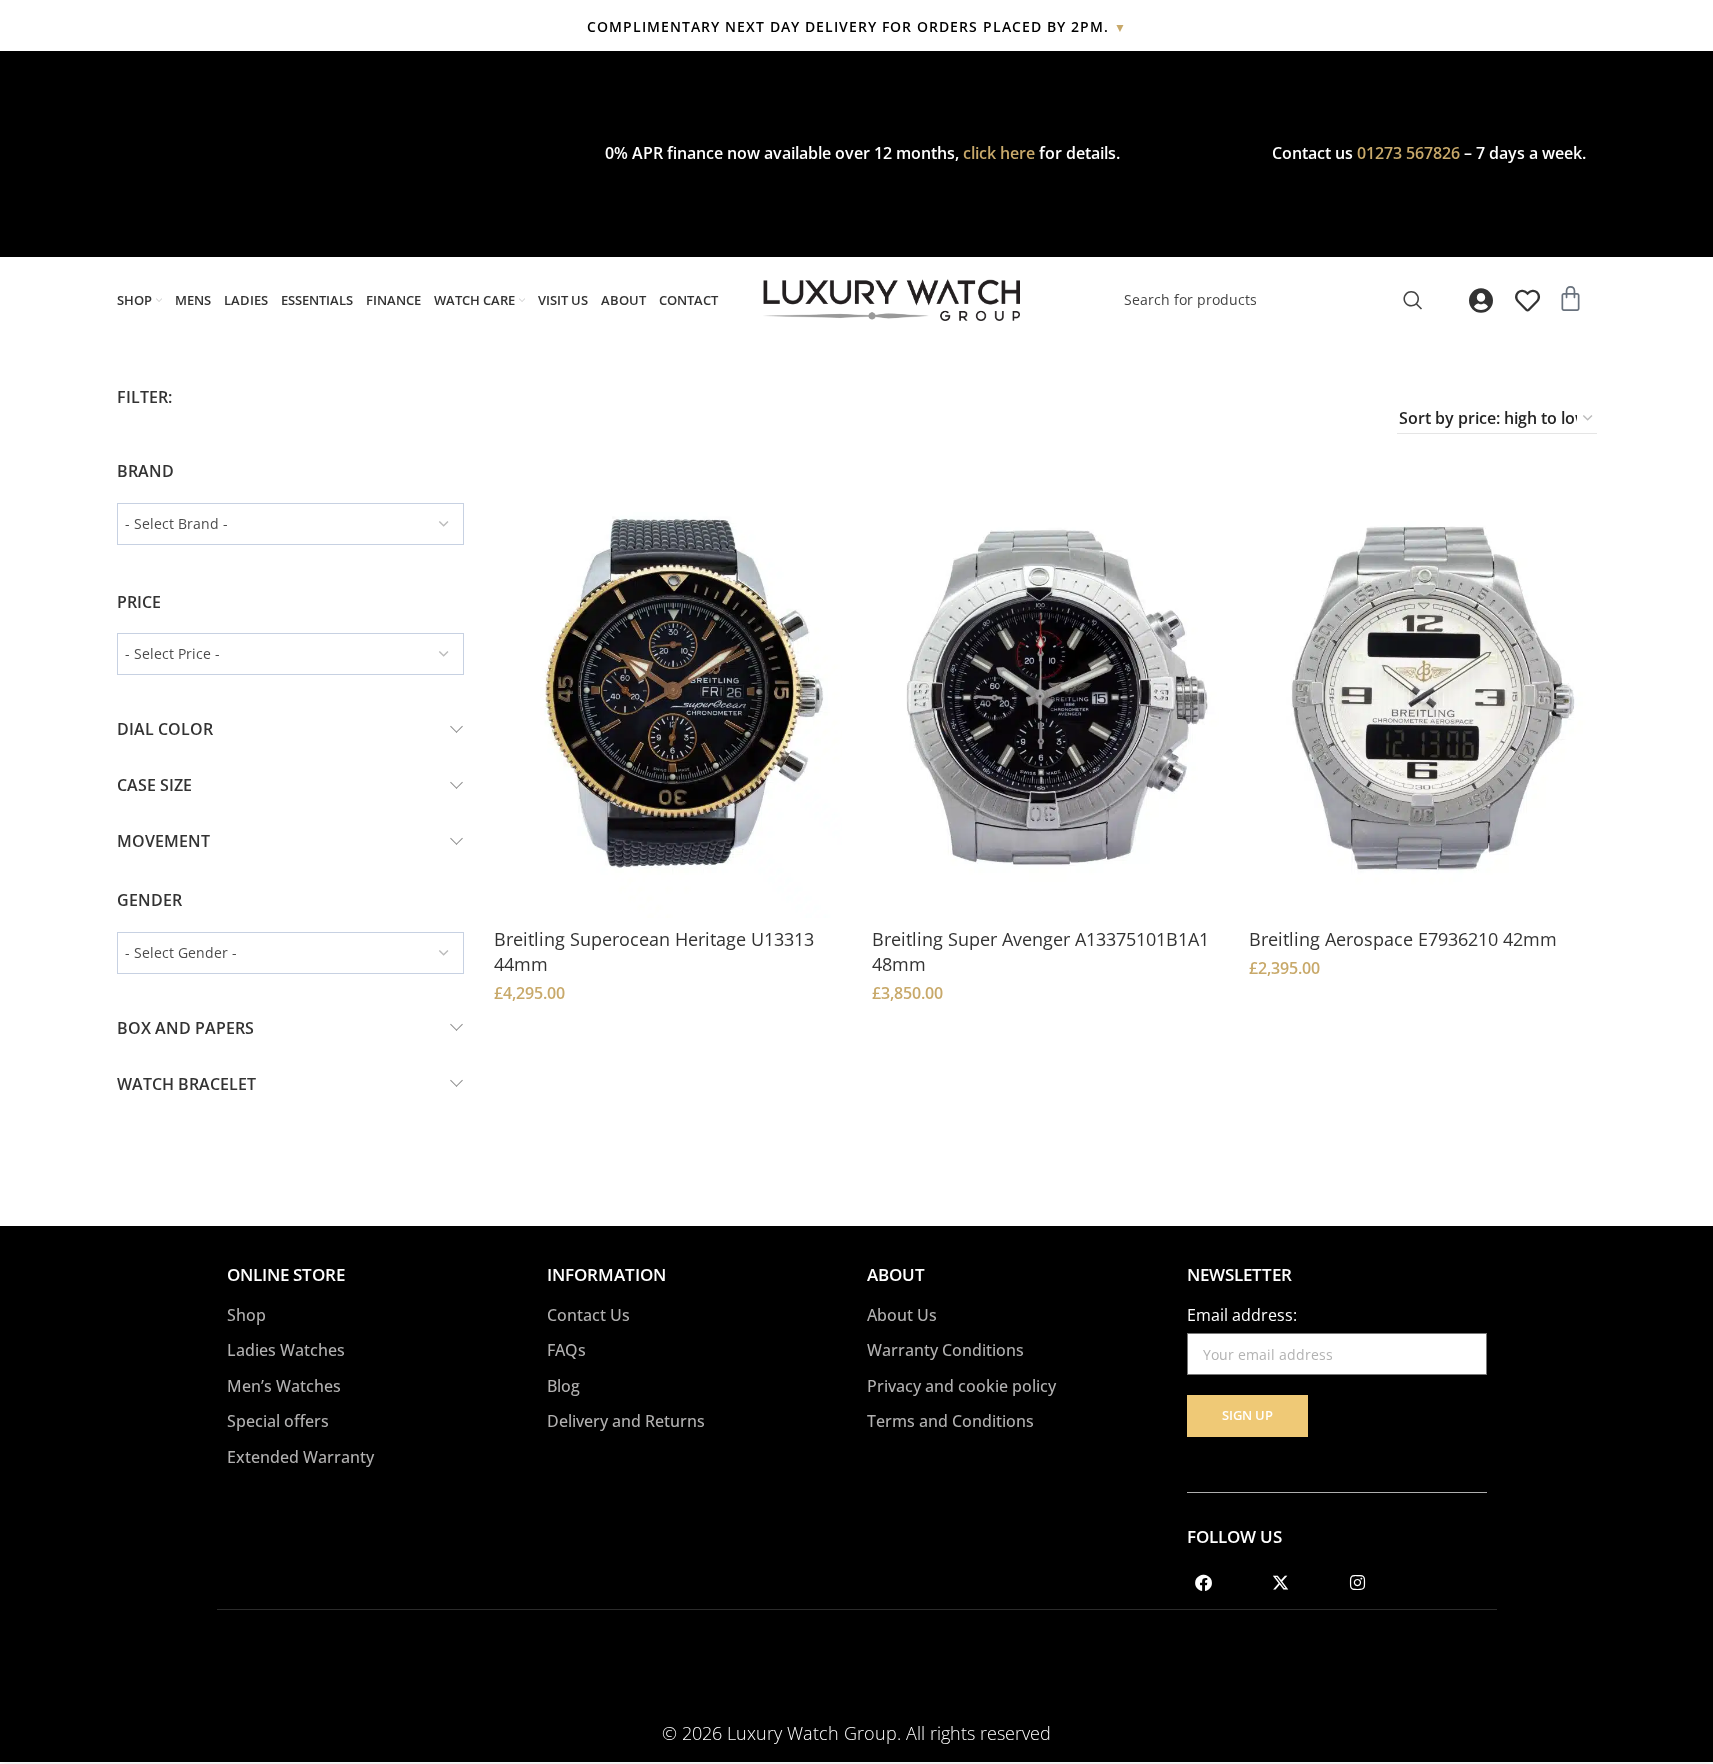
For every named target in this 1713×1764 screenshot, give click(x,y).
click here (999, 153)
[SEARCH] (1413, 300)
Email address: (1242, 1315)
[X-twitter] (1281, 1582)
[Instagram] (1358, 1582)
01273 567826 (1408, 153)
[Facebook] (1204, 1582)
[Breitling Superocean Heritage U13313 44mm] (668, 701)
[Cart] (1570, 298)
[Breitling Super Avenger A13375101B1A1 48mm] (1046, 701)
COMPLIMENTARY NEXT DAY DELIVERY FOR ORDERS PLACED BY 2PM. (857, 26)
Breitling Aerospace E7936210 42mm (1403, 939)
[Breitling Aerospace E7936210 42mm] (1423, 701)
